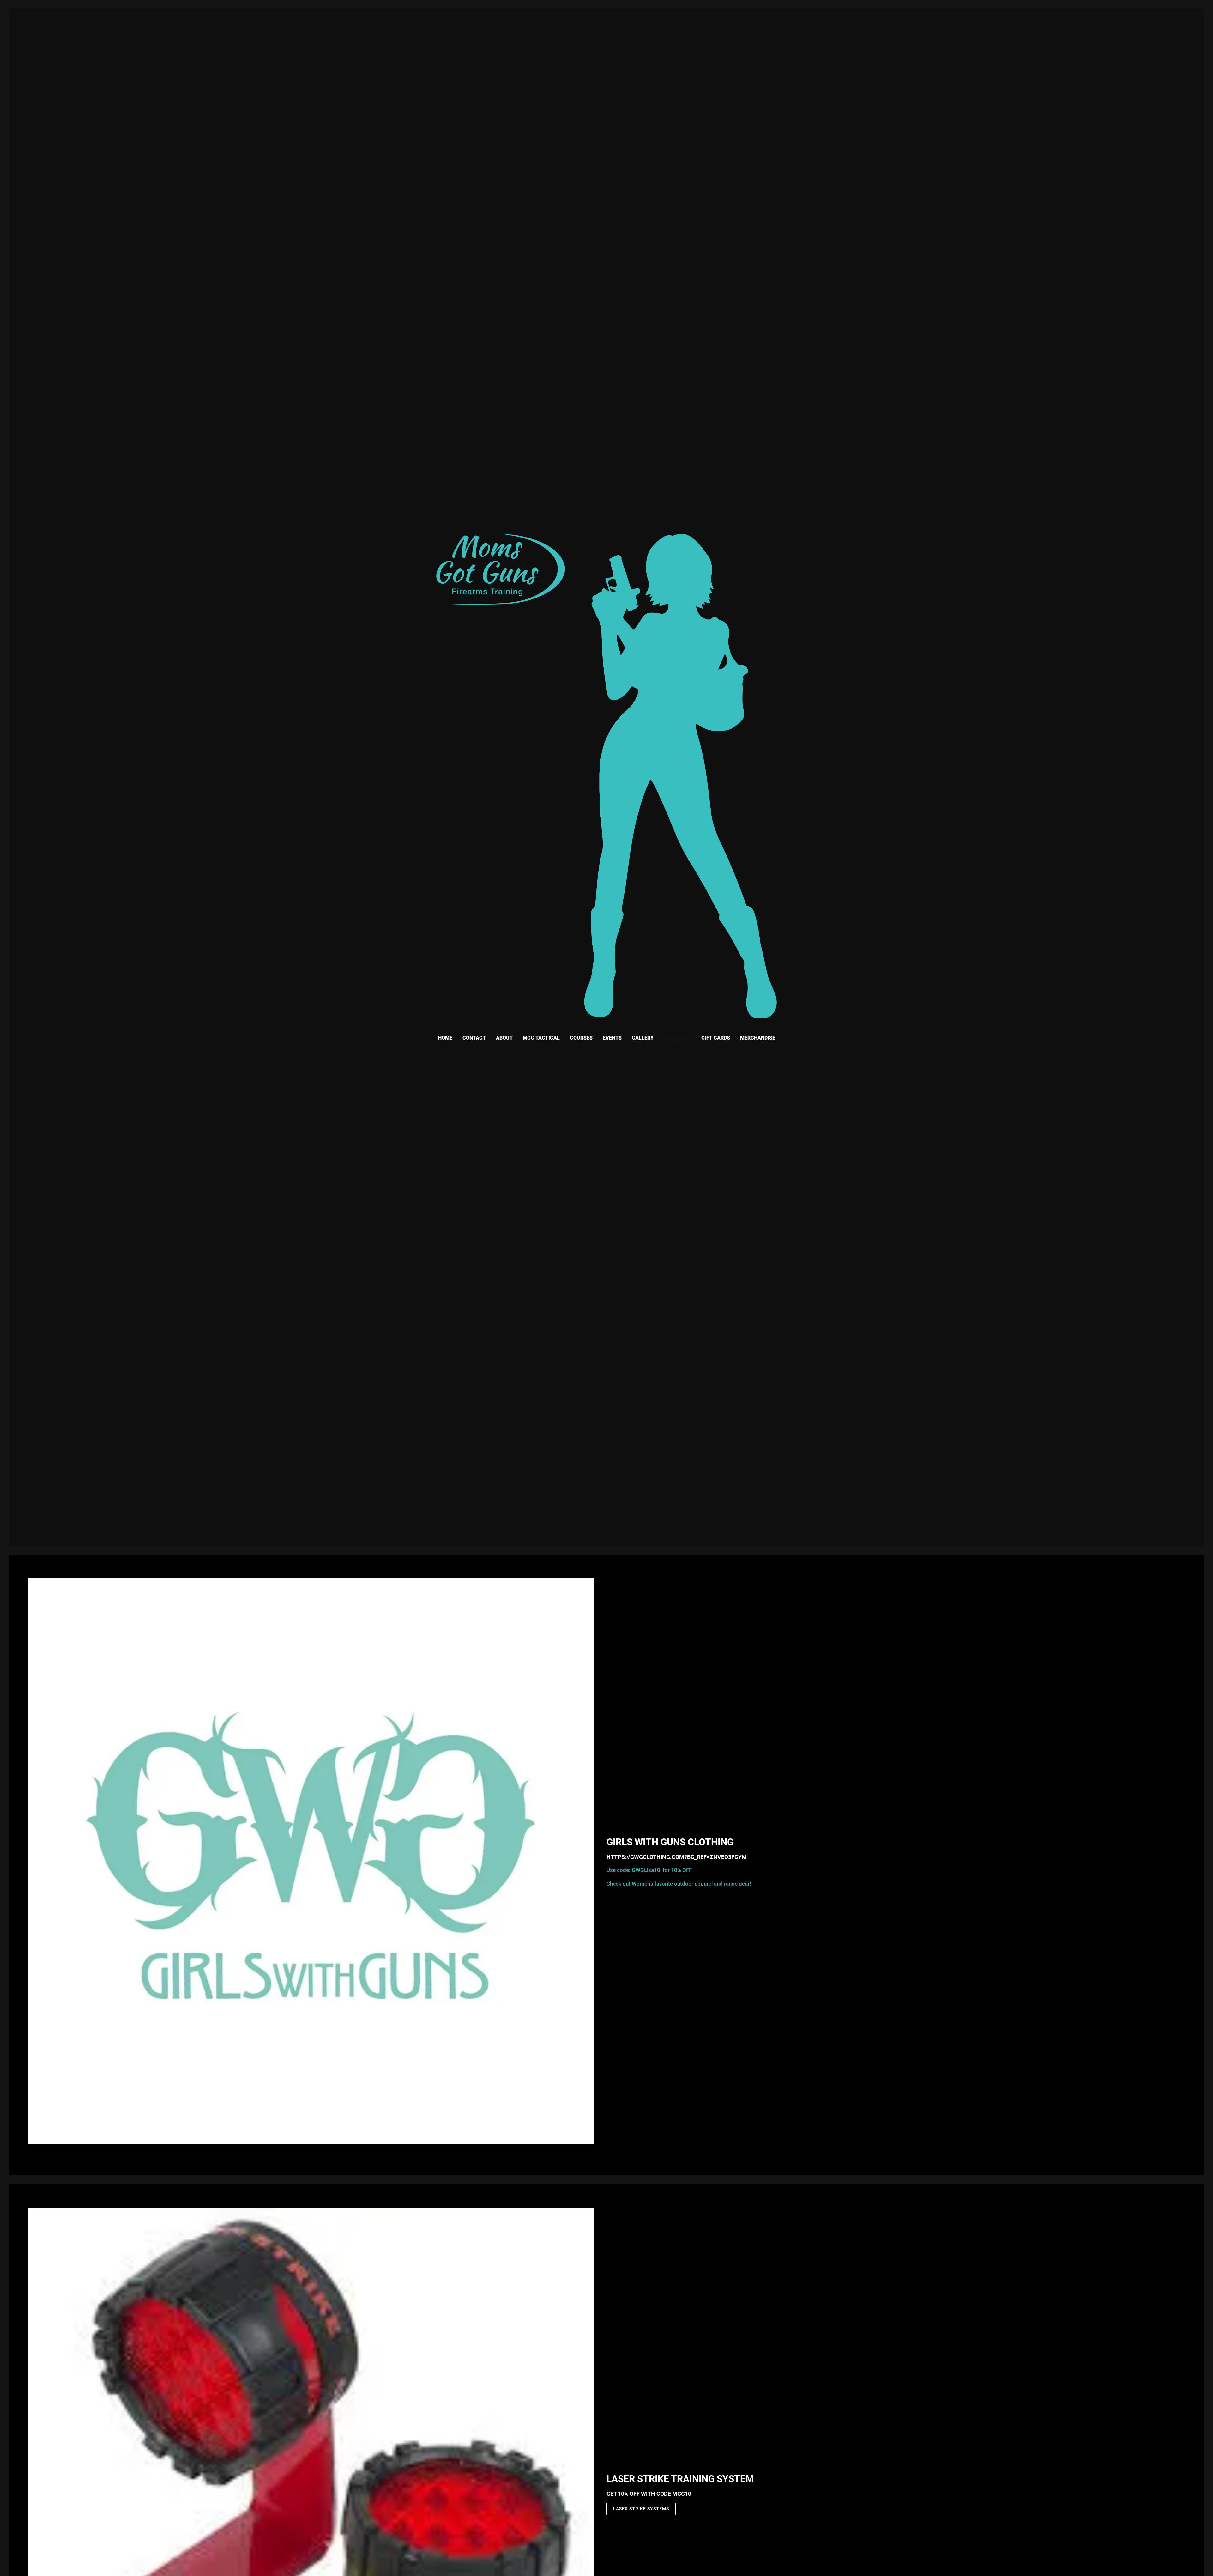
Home (445, 1038)
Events (612, 1038)
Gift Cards (716, 1038)
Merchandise (758, 1038)
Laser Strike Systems (641, 2509)
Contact (474, 1038)
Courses (581, 1038)
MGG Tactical (541, 1038)
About (504, 1038)
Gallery (643, 1038)
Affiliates (677, 1038)
